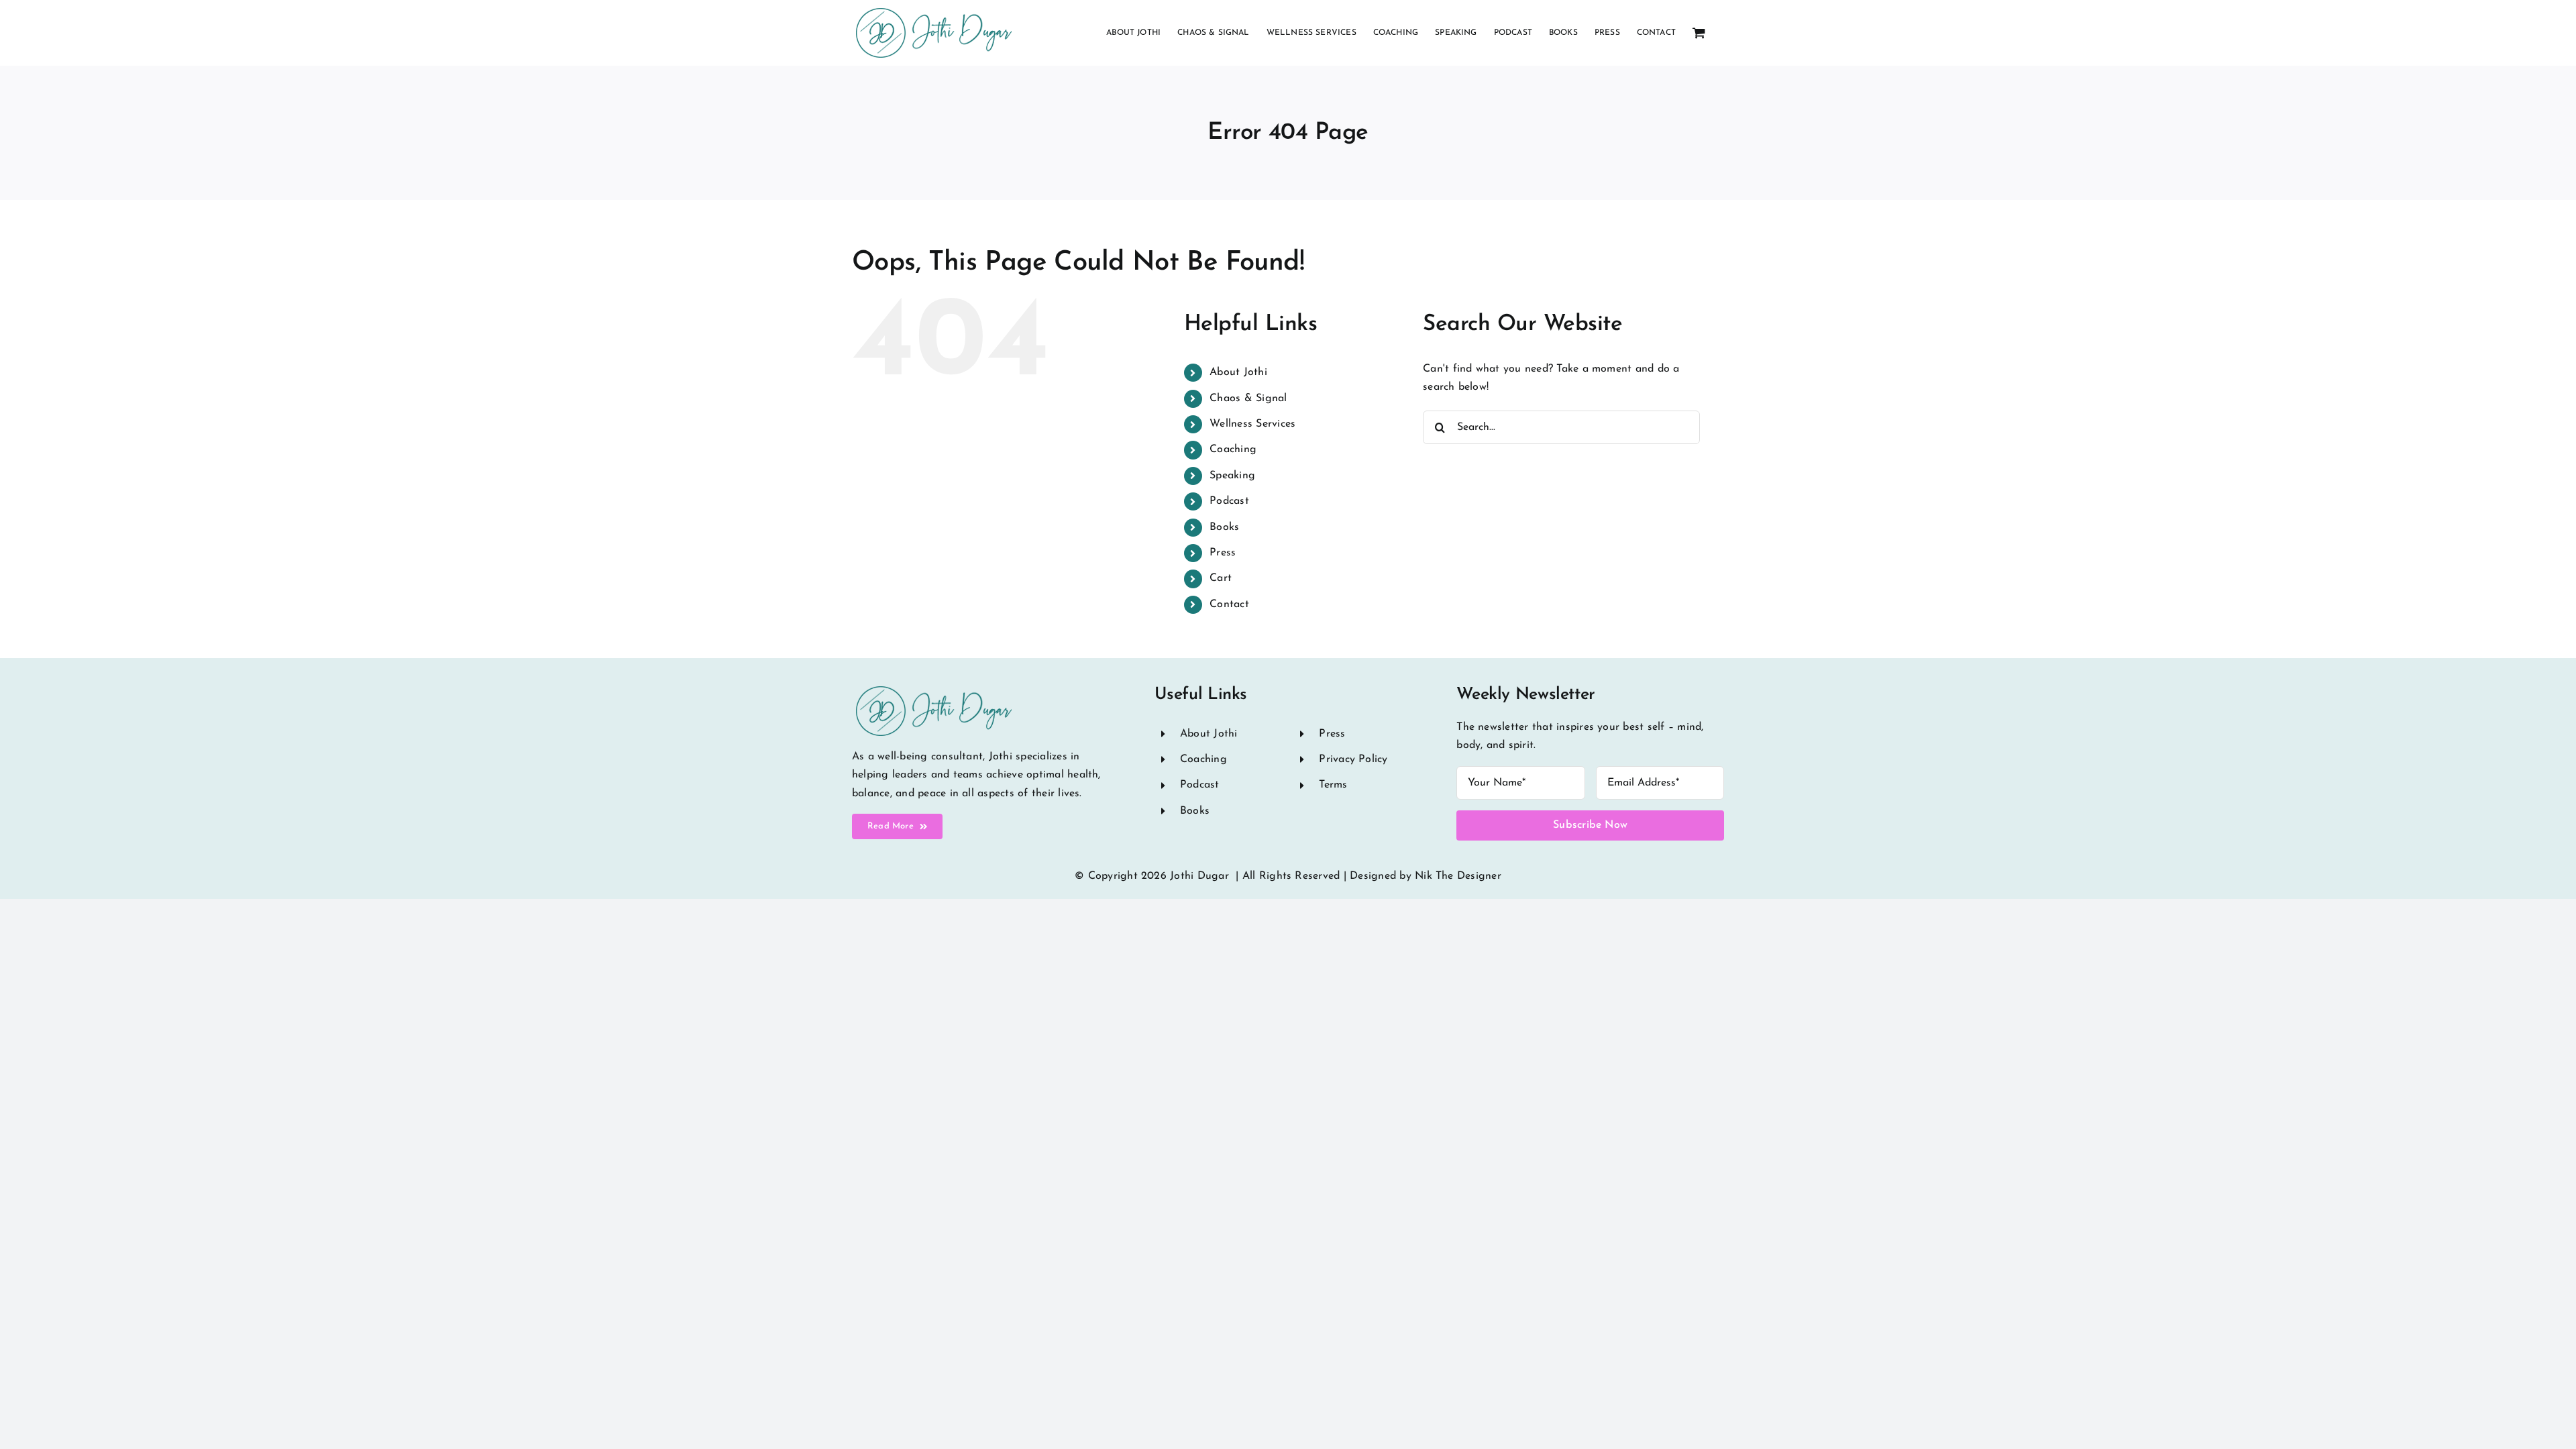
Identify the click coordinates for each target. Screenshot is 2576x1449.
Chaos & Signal (1248, 398)
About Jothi (1238, 372)
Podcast (1229, 501)
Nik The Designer (1458, 876)
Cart (1221, 578)
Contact (1229, 604)
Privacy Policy (1353, 759)
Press (1223, 553)
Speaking (1232, 476)
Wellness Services (1252, 424)
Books (1224, 527)
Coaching (1233, 449)
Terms (1333, 785)
